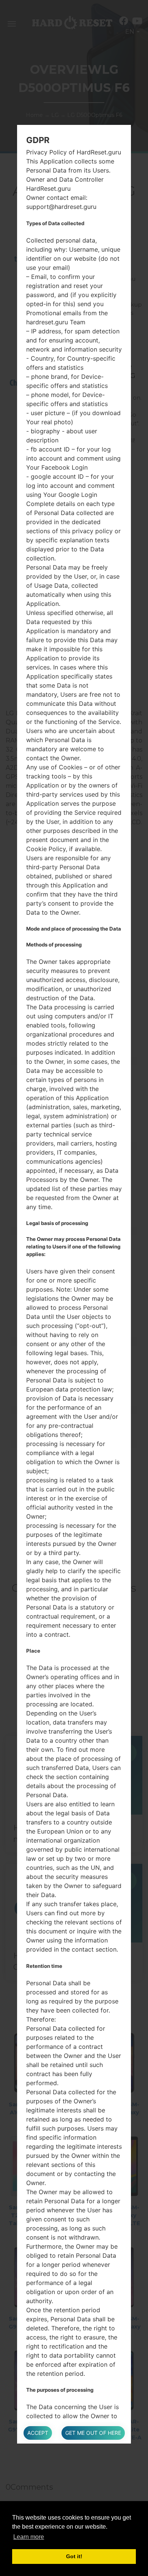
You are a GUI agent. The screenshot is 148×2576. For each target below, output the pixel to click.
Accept (38, 2433)
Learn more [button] (29, 2537)
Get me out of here (93, 2433)
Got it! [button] (74, 2556)
